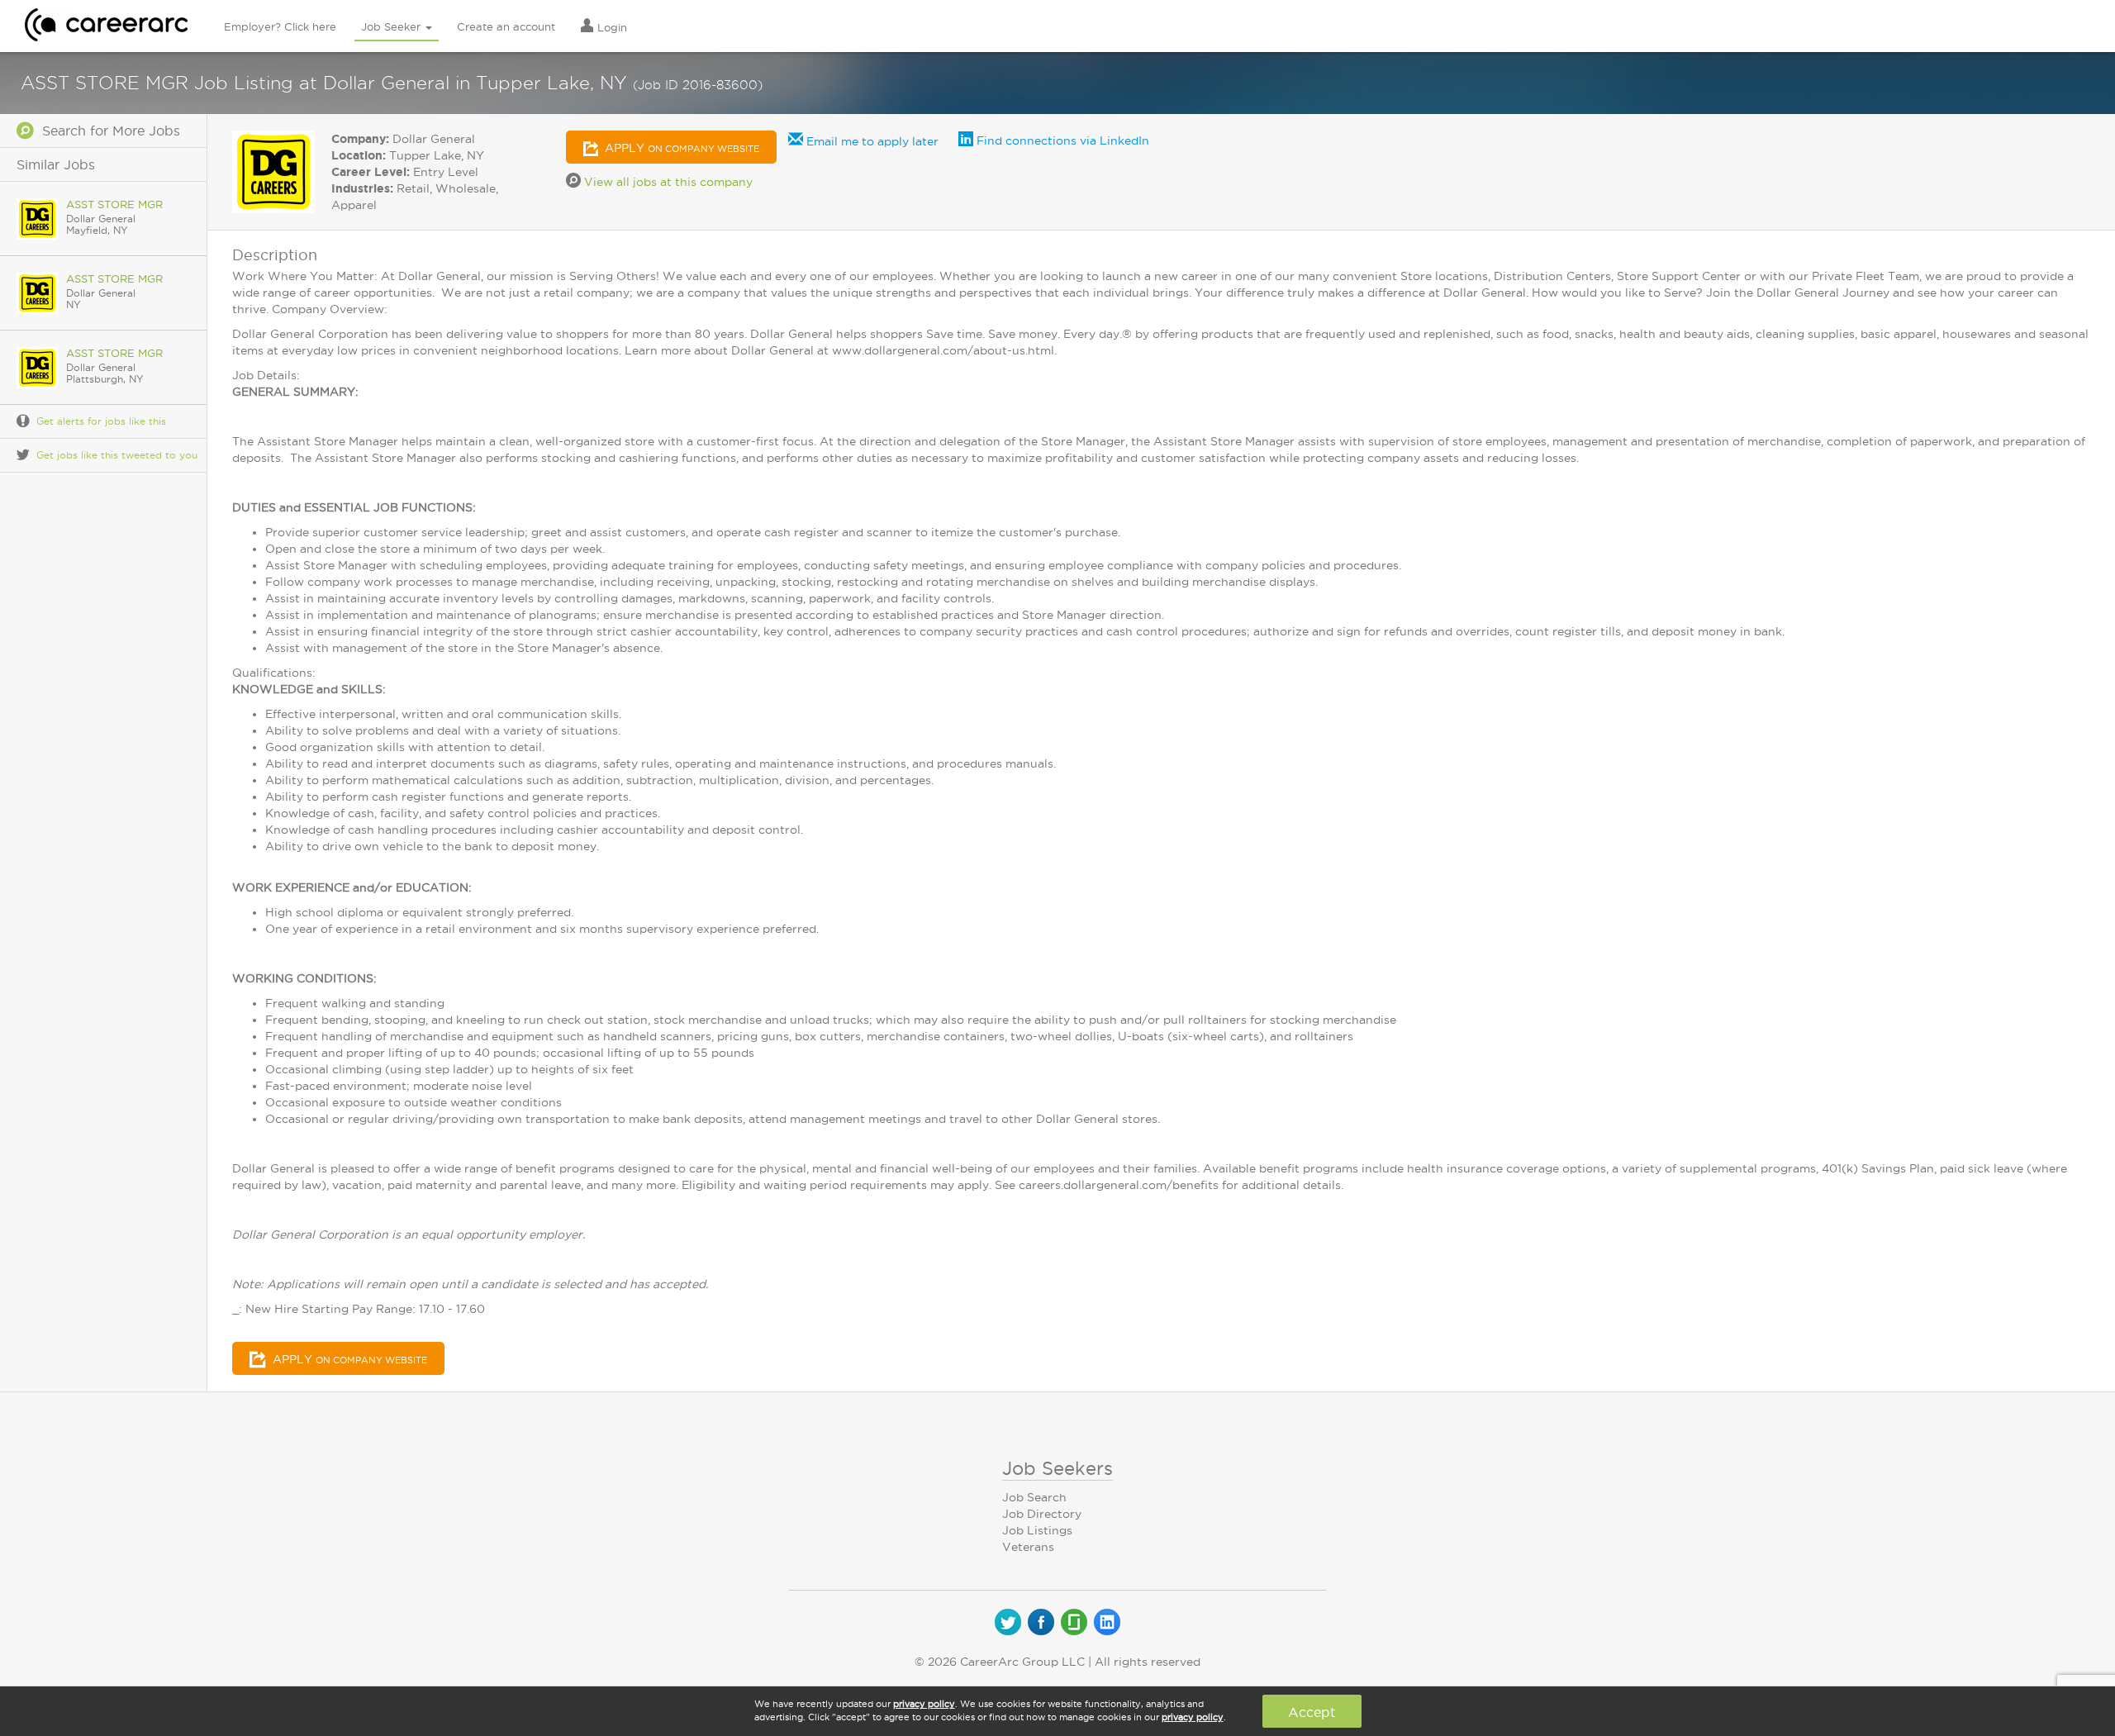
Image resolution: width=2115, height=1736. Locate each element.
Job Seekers (1057, 1468)
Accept (1312, 1712)
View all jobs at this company (667, 182)
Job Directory (1042, 1514)
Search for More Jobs (107, 131)
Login (611, 27)
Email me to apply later (871, 141)
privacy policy (924, 1704)
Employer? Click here (280, 26)
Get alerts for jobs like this (101, 421)
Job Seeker (392, 26)
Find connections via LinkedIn (1061, 140)
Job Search (1034, 1497)
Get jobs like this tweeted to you (117, 455)
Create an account (506, 26)
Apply (680, 148)
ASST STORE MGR (114, 204)
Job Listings (1037, 1530)
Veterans (1028, 1547)
